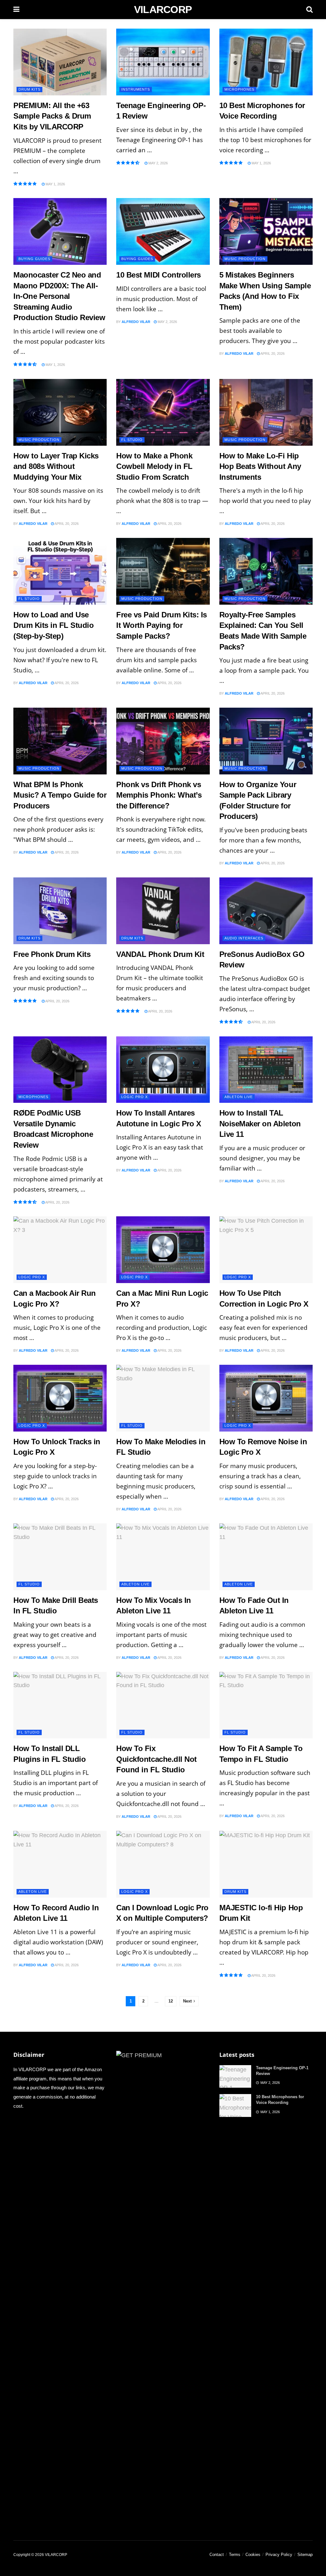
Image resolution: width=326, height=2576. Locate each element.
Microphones (239, 89)
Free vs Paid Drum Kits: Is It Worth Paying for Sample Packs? (162, 625)
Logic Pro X (135, 1097)
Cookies (253, 2555)
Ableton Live (239, 1097)
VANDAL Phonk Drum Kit (160, 954)
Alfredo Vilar (136, 322)
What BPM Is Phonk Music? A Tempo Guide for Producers (60, 795)
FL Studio (132, 440)
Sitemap (305, 2555)
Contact (217, 2555)
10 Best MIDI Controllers (158, 275)
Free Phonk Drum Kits (52, 954)
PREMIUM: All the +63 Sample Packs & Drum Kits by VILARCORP (52, 116)
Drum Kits (29, 89)
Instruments (136, 89)
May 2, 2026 (158, 163)
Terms (235, 2555)
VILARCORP (163, 10)
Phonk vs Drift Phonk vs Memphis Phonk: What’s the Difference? (159, 795)
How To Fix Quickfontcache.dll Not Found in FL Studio (156, 1759)
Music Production (245, 259)
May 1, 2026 (55, 184)
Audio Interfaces (244, 938)
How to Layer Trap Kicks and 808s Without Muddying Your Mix (56, 466)
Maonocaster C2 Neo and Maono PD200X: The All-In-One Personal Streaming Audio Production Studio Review (59, 296)
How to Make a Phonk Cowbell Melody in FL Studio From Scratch (154, 466)
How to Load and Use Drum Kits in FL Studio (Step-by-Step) (53, 625)
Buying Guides (34, 259)
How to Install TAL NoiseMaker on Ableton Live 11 (260, 1123)
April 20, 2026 (272, 354)
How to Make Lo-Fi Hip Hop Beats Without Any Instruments (260, 466)
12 (171, 2001)
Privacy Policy (279, 2555)
